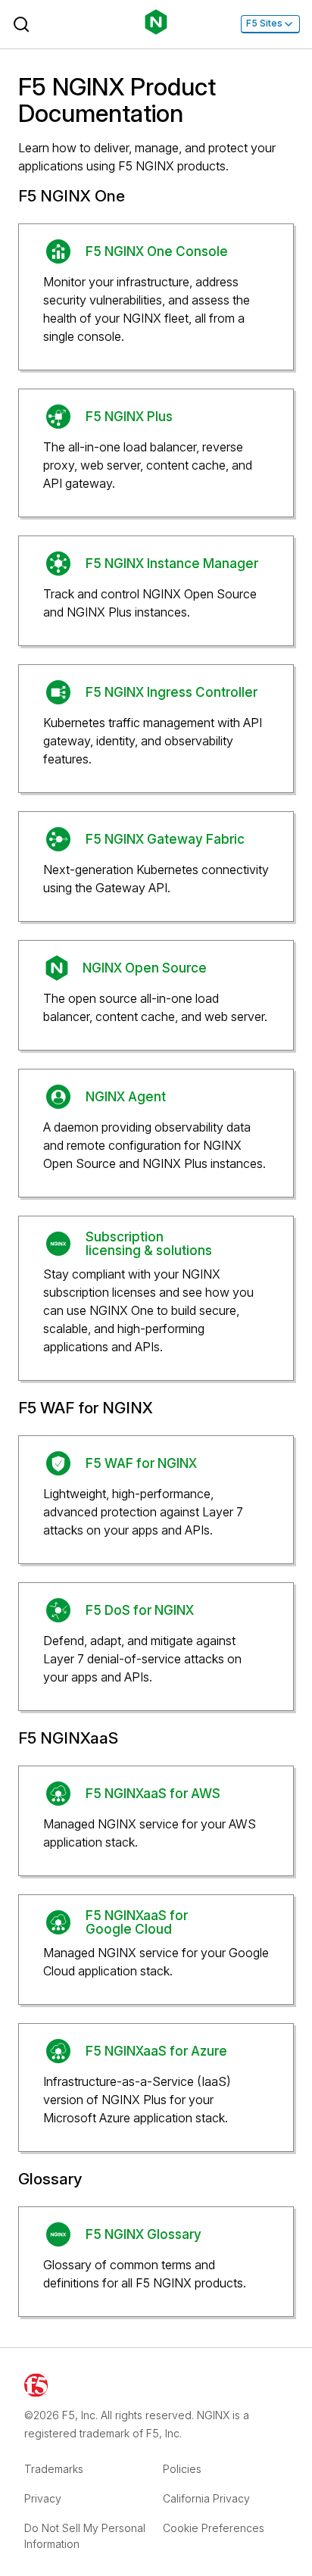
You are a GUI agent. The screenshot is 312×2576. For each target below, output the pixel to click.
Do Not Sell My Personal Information (85, 2536)
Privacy (43, 2498)
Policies (182, 2469)
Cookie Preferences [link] (214, 2528)
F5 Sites (264, 23)
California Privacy (206, 2498)
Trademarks (54, 2469)
